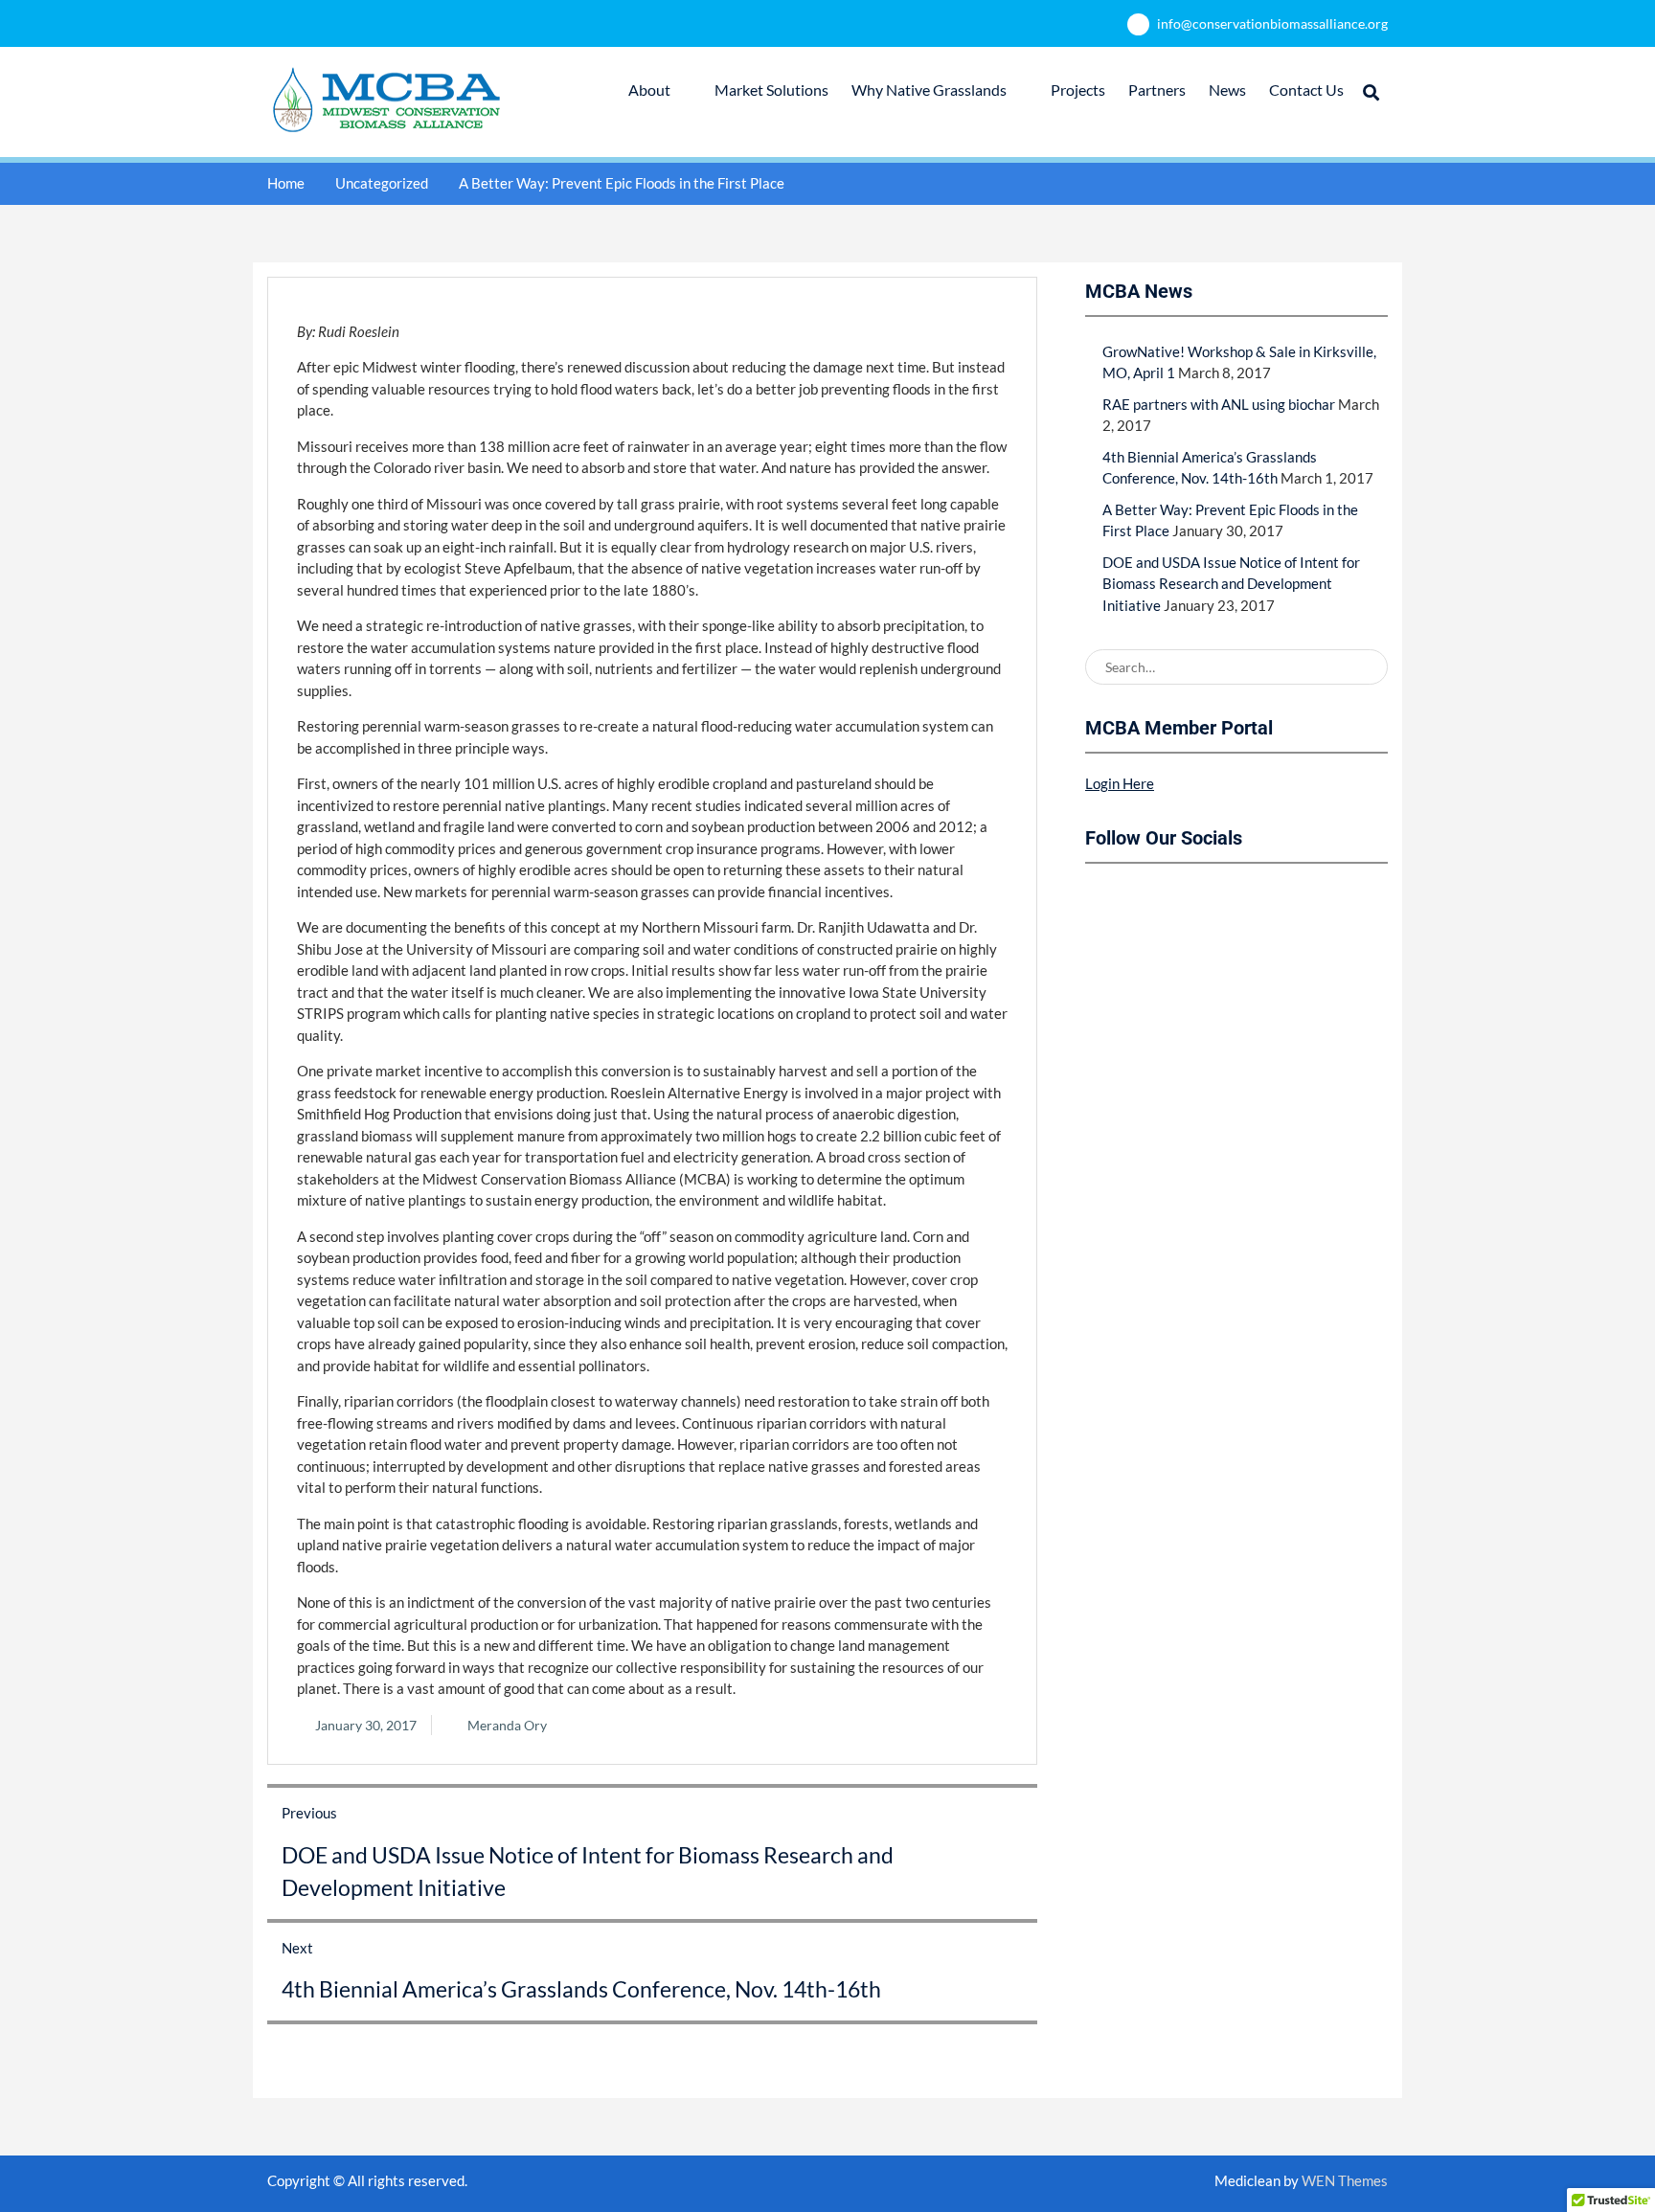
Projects (1078, 90)
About (649, 90)
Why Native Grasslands (929, 90)
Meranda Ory (507, 1725)
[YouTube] (1167, 897)
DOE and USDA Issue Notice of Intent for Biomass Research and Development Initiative (1231, 584)
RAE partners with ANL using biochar (1219, 404)
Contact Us (1306, 90)
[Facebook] (1100, 897)
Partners (1157, 90)
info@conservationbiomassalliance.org (1272, 23)
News (1227, 90)
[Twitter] (1133, 897)
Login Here (1120, 783)
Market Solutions (771, 90)
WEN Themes (1345, 2180)
